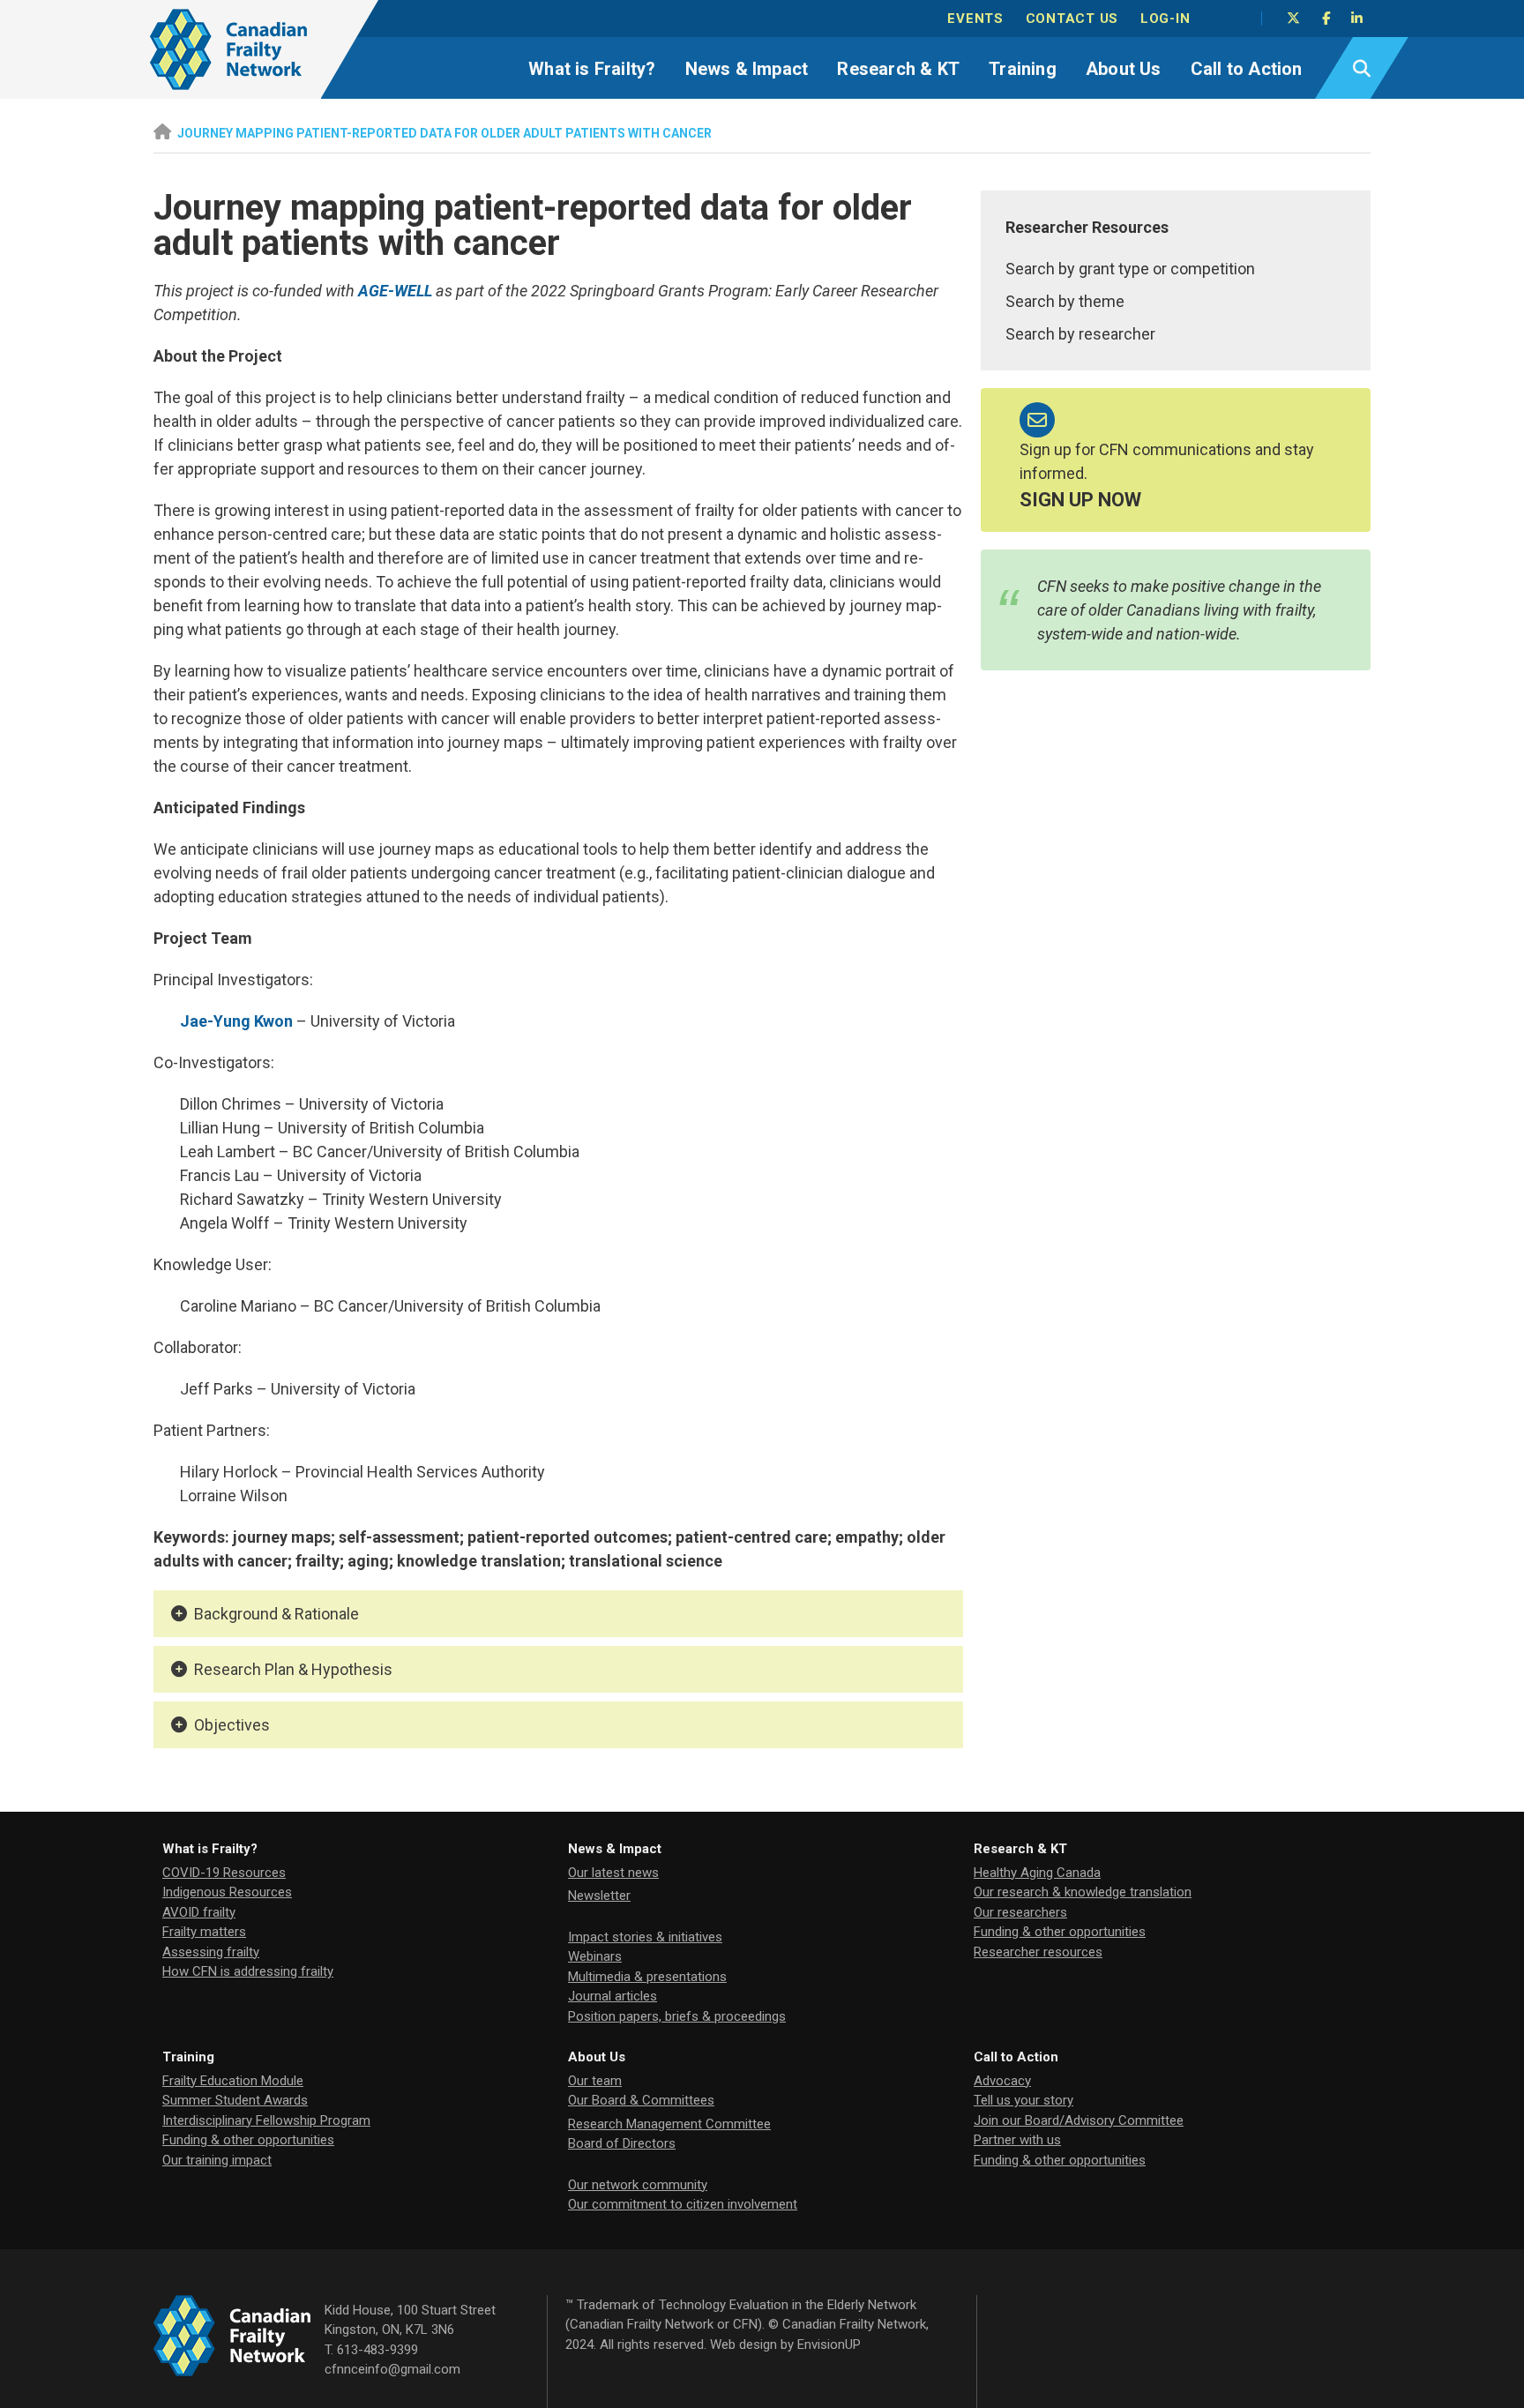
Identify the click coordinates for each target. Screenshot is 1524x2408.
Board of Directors (622, 2143)
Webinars (595, 1956)
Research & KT (898, 69)
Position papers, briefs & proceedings (677, 2016)
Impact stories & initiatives (645, 1937)
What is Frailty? (592, 69)
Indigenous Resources (227, 1892)
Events (975, 19)
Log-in (1165, 19)
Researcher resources (1038, 1952)
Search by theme (1065, 301)
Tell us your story (1023, 2100)
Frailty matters (204, 1932)
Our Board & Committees (641, 2100)
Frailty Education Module (233, 2081)
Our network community (638, 2185)
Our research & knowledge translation (1083, 1892)
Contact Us (1072, 19)
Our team (595, 2081)
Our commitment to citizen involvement (683, 2204)
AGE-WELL (395, 291)
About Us (1124, 69)
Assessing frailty (211, 1952)
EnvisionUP (829, 2344)
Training (1023, 69)
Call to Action (1247, 69)
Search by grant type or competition (1130, 269)
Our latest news (613, 1873)
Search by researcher (1080, 334)
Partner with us (1017, 2140)
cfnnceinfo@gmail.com (392, 2369)
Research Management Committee (669, 2124)
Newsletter (599, 1896)
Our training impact (217, 2160)
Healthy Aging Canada (1037, 1873)
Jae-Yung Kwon (236, 1021)
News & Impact (747, 69)
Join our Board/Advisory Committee (1079, 2120)
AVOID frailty (199, 1912)
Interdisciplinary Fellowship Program (266, 2120)
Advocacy (1002, 2081)
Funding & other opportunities (1060, 1932)
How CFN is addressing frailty (248, 1971)
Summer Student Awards (235, 2100)
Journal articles (613, 1996)
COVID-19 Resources (224, 1873)
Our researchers (1020, 1912)
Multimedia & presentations (647, 1977)
